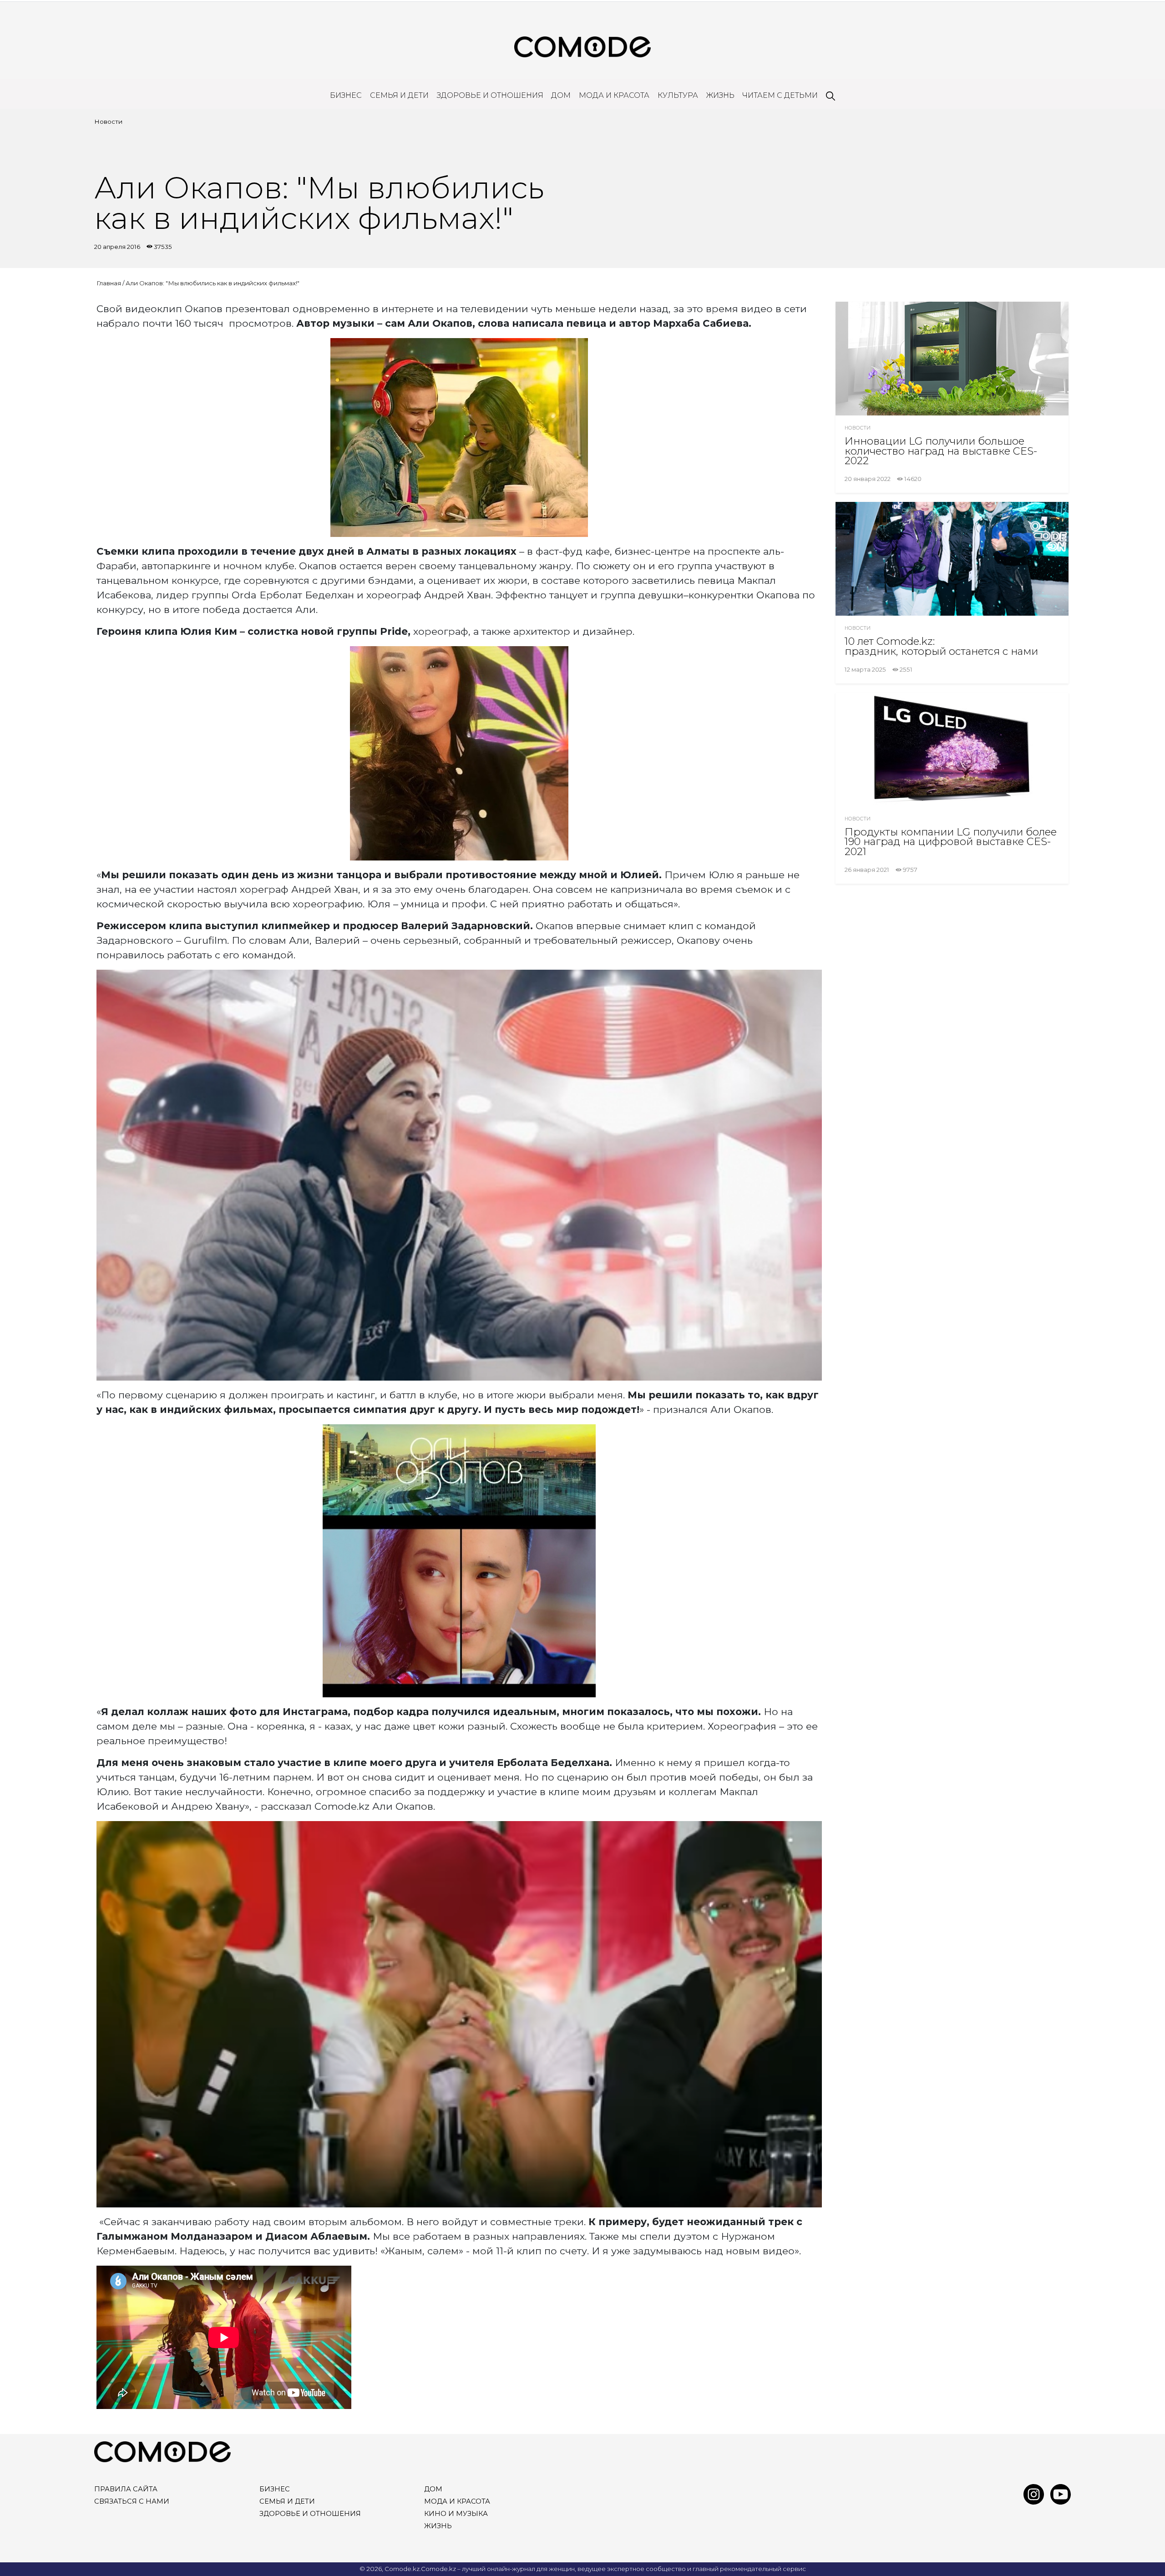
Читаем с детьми (780, 95)
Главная (109, 283)
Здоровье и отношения (490, 95)
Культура (678, 95)
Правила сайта (126, 2489)
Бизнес (346, 95)
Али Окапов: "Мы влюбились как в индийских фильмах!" (213, 283)
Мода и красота (614, 95)
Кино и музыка (456, 2514)
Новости (108, 121)
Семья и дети (399, 95)
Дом (561, 95)
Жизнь (720, 95)
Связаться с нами (132, 2501)
